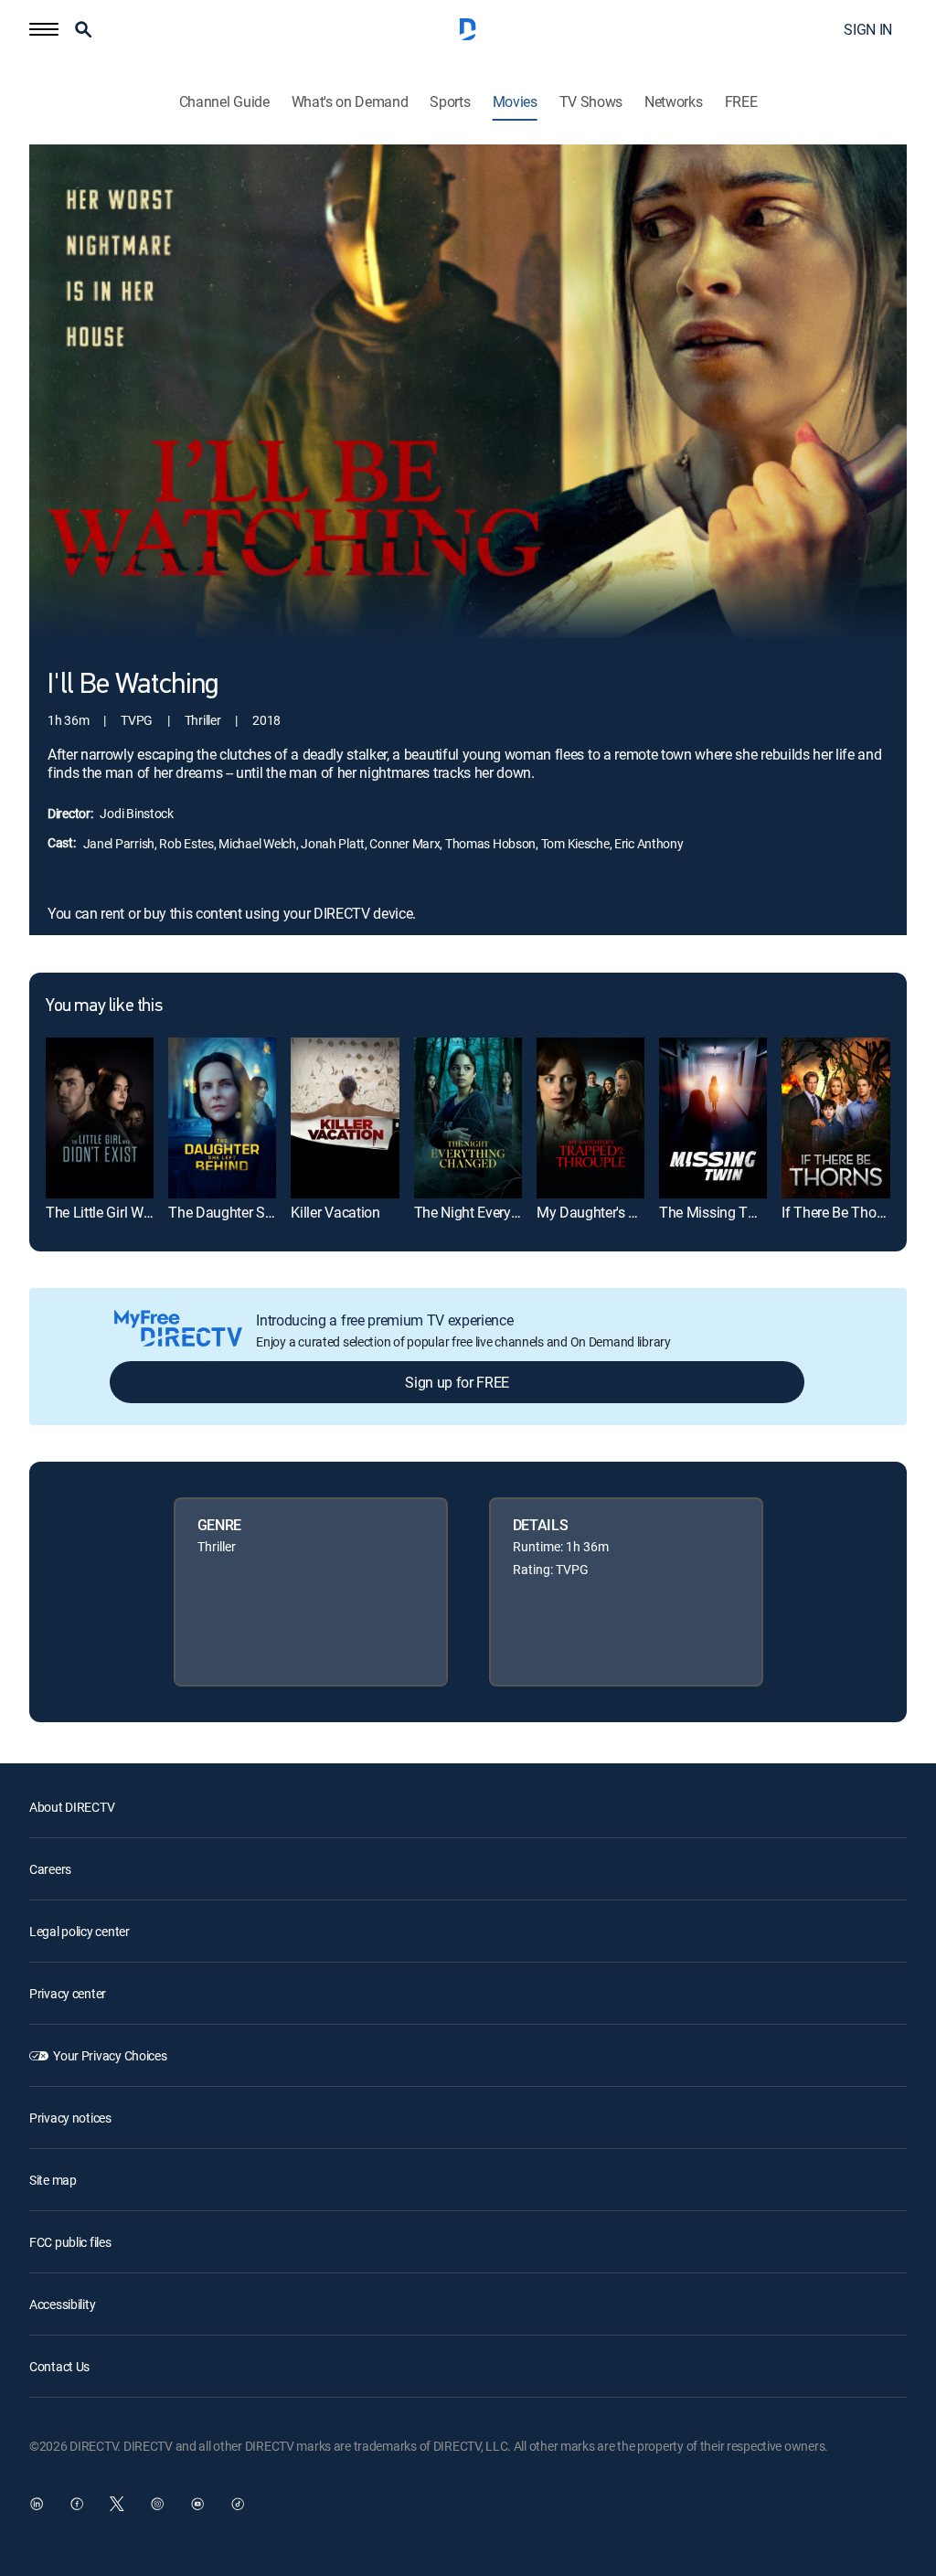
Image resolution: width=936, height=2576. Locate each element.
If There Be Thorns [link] (838, 1212)
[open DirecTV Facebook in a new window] (77, 2504)
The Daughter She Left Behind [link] (261, 1212)
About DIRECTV (72, 1807)
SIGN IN (868, 29)
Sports (450, 102)
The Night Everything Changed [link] (508, 1212)
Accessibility (62, 2304)
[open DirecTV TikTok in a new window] (238, 2504)
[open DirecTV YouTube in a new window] (197, 2504)
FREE (741, 102)
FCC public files (70, 2242)
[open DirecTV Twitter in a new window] (117, 2504)
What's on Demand (350, 102)
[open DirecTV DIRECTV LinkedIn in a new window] (37, 2504)
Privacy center (68, 1993)
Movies (515, 102)
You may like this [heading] (104, 1006)
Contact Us (59, 2366)
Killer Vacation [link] (335, 1212)
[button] (44, 29)
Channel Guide (224, 102)
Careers (50, 1869)
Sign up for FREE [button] (457, 1382)
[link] (100, 1118)
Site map (53, 2180)
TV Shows (591, 102)
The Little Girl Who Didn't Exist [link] (138, 1212)
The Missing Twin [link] (714, 1212)
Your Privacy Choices (110, 2055)
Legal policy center (80, 1931)
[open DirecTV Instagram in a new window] (157, 2504)
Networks (673, 102)
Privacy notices (70, 2118)
